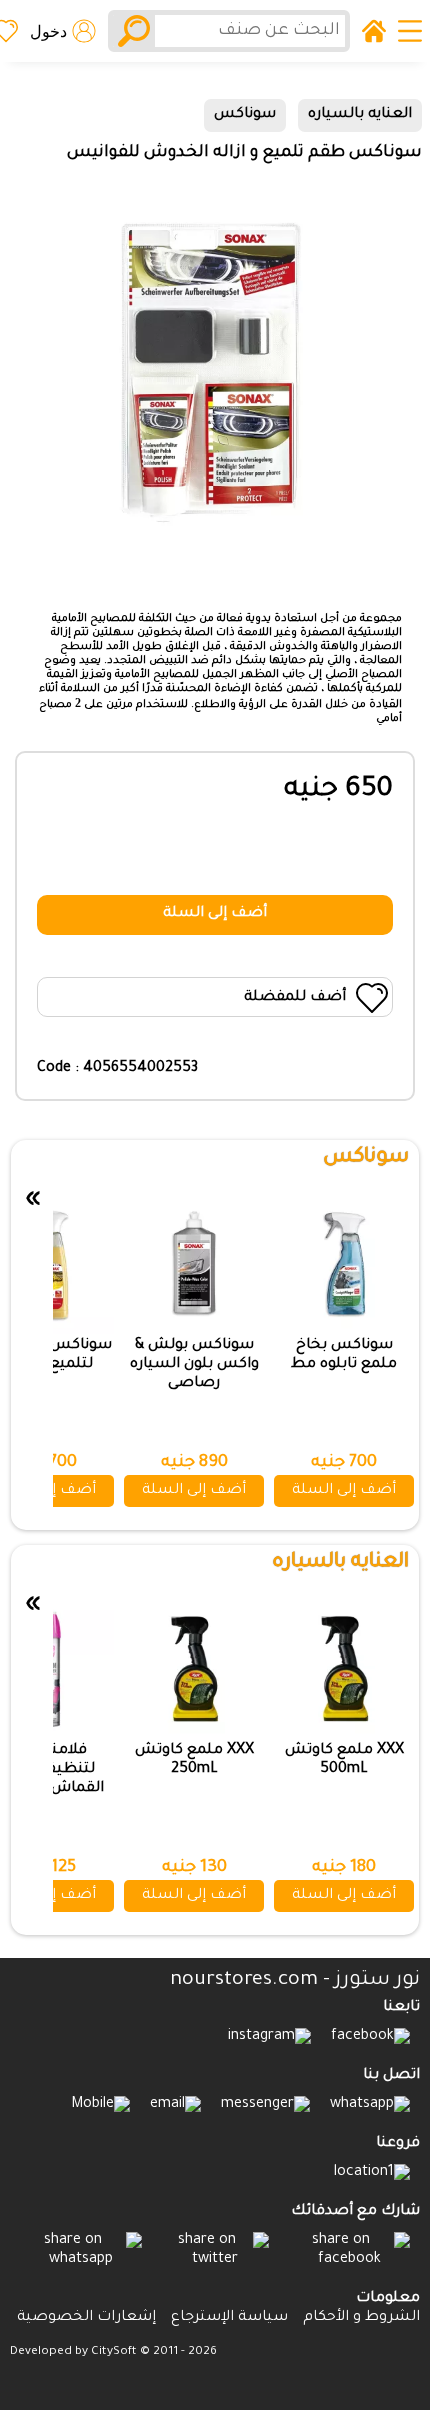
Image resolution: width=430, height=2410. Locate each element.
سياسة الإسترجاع (229, 2318)
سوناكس (245, 115)
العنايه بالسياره (360, 115)
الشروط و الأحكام (361, 2318)
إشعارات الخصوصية (86, 2318)
